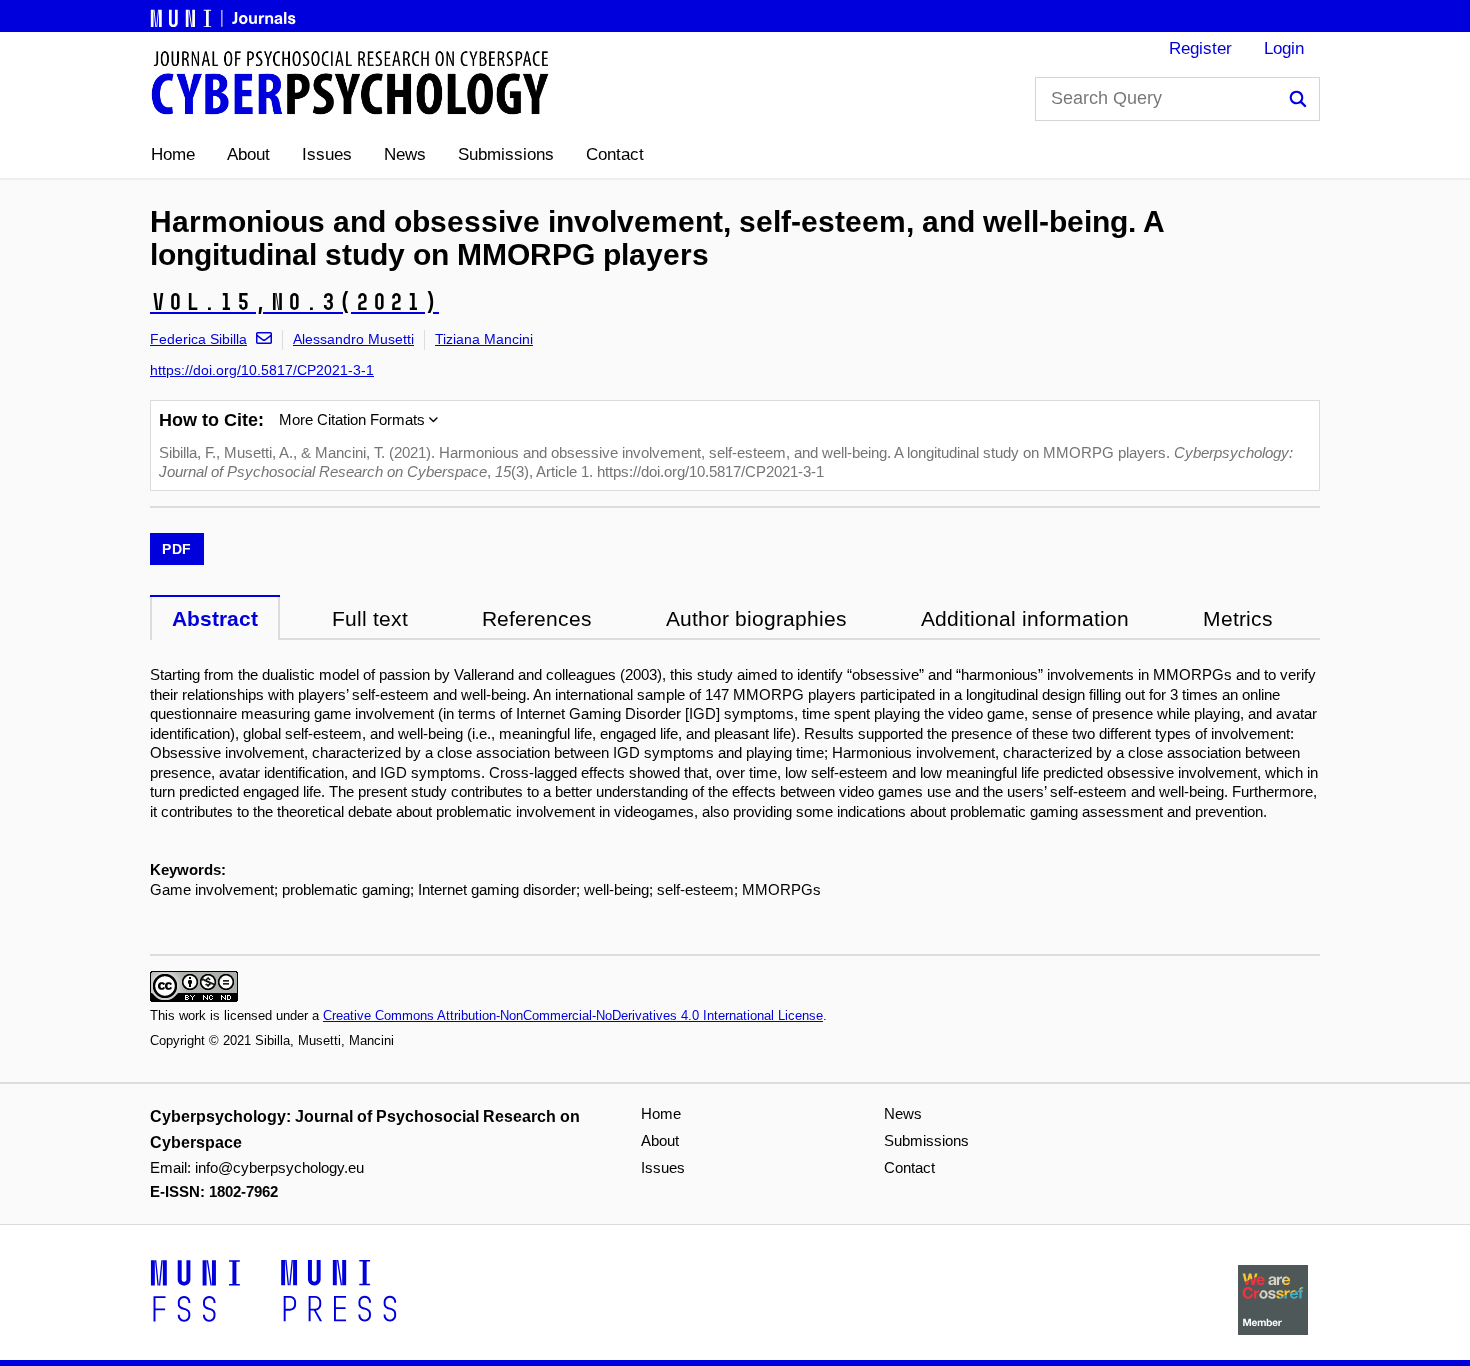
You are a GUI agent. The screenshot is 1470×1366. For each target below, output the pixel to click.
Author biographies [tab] (756, 618)
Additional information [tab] (1025, 618)
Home (173, 154)
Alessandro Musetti (353, 339)
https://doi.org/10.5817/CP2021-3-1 (262, 370)
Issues (327, 154)
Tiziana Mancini (484, 339)
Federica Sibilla (198, 339)
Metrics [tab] (1238, 618)
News (405, 154)
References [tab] (537, 618)
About (248, 154)
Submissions (506, 154)
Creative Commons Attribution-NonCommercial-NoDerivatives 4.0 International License (573, 1015)
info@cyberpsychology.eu (279, 1167)
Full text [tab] (370, 618)
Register (1200, 48)
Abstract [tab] (215, 618)
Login (1284, 48)
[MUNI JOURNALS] (225, 15)
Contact (615, 154)
